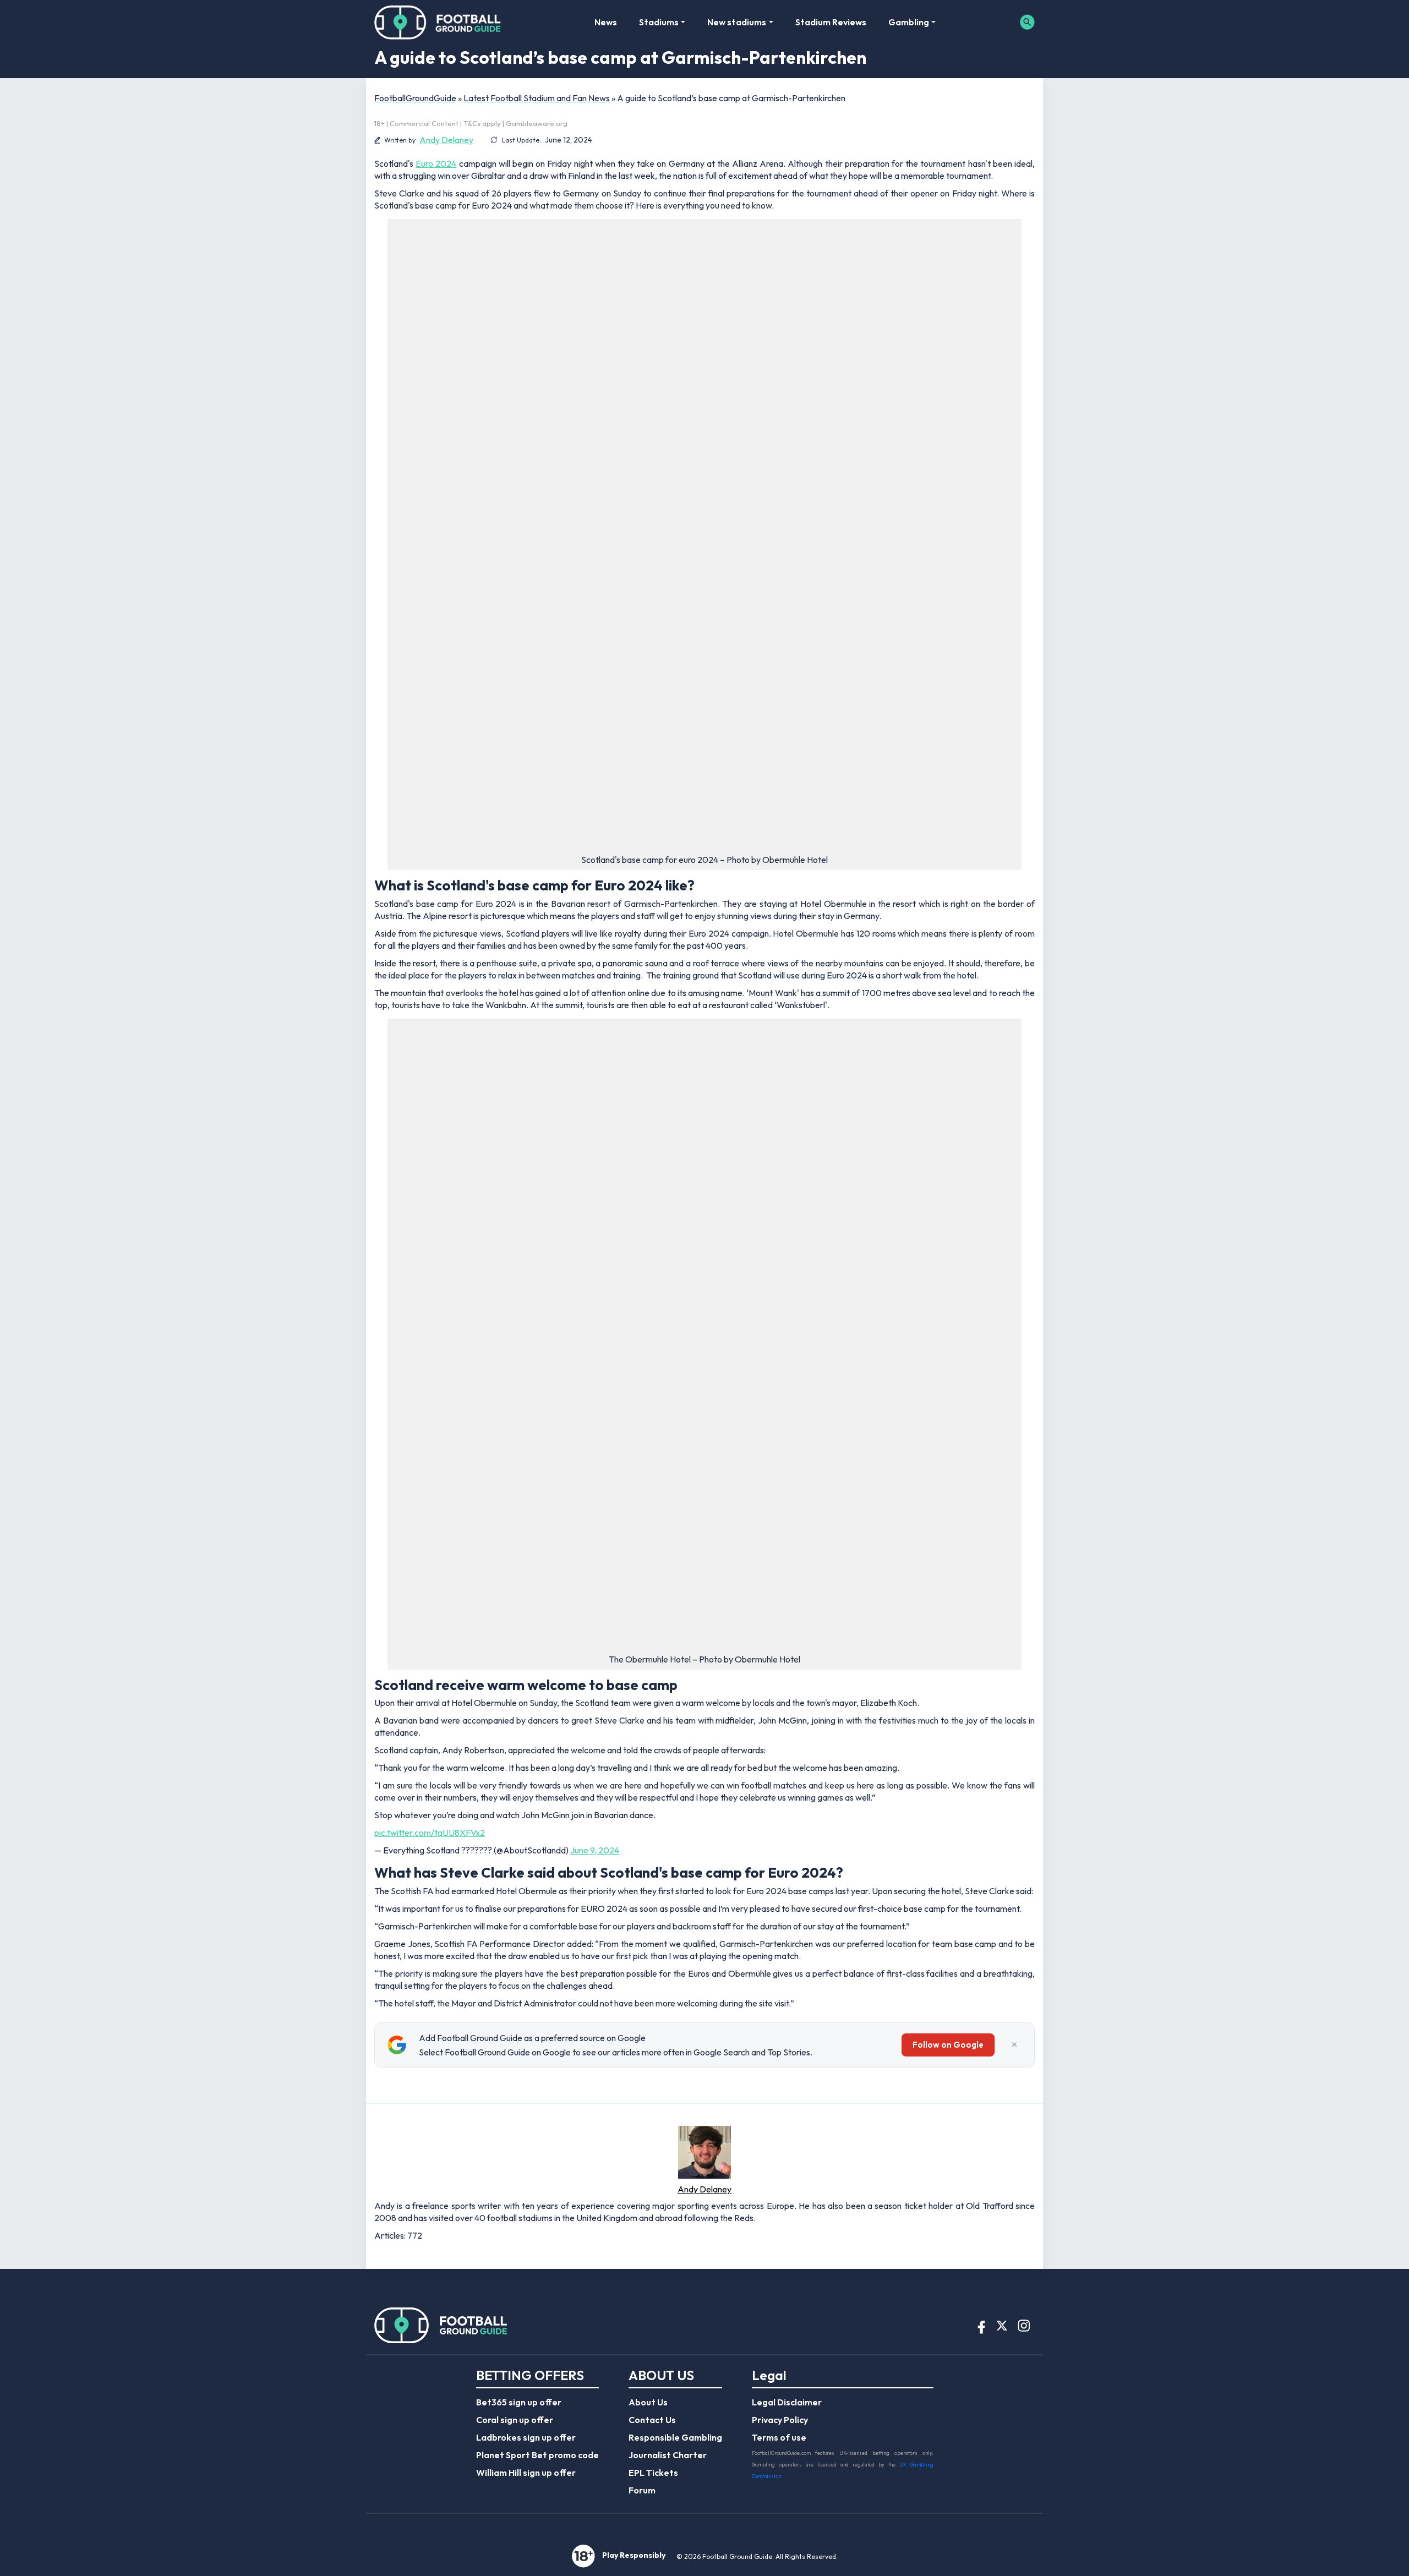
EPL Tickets (653, 2473)
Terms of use (779, 2437)
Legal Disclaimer (787, 2402)
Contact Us (652, 2420)
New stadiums (737, 22)
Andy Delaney (446, 140)
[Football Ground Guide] (438, 22)
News (606, 22)
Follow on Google (948, 2045)
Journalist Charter (668, 2455)
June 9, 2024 (595, 1850)
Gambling (909, 22)
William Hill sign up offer (526, 2473)
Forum (642, 2490)
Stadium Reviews (831, 22)
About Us (648, 2402)
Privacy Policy (780, 2420)
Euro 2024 (436, 163)
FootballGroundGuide (415, 98)
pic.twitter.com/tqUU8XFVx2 (430, 1833)
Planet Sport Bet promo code (537, 2455)
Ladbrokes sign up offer (526, 2437)
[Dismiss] (1014, 2045)
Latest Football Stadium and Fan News (537, 98)
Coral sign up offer (515, 2420)
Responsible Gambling (675, 2437)
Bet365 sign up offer (519, 2402)
